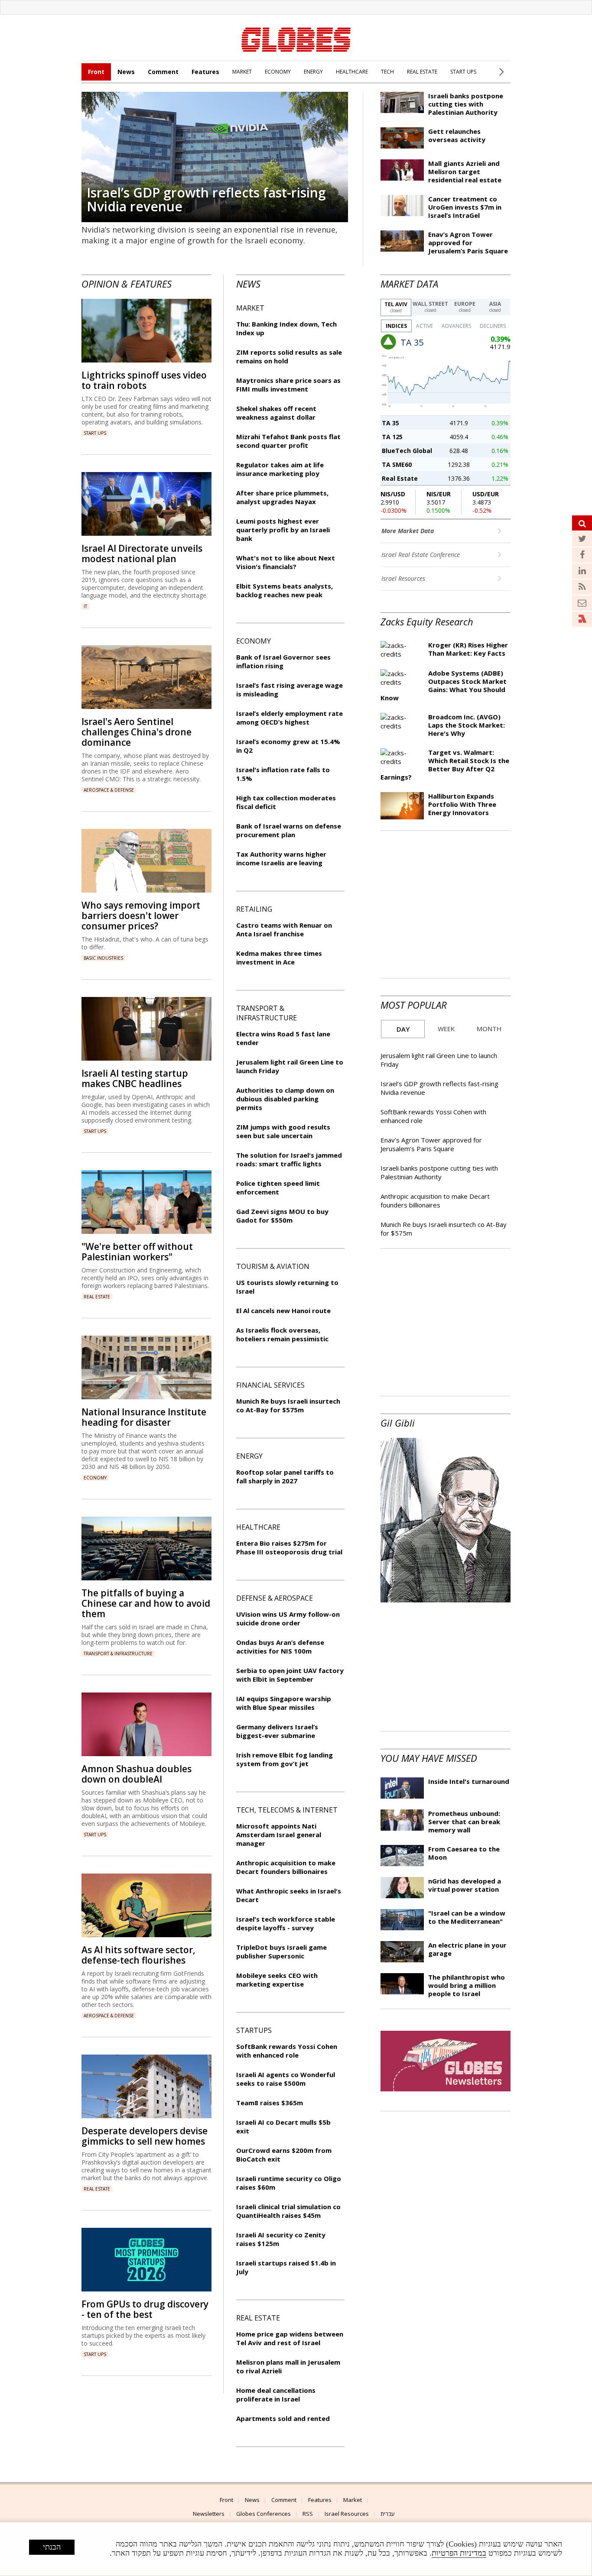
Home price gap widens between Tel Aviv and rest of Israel (290, 2338)
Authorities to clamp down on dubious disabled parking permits (285, 1099)
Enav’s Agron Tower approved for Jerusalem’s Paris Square (468, 243)
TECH (387, 72)
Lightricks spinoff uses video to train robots (144, 380)
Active (424, 326)
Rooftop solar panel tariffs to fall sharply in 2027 (285, 1476)
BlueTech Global (407, 451)
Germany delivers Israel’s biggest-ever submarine (277, 1731)
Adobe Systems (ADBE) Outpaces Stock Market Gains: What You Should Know (444, 685)
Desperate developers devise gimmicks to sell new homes (145, 2136)
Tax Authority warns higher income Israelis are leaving (281, 858)
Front (96, 72)
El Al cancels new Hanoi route (283, 1311)
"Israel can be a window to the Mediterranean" (467, 1917)
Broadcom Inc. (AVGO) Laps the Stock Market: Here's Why (467, 725)
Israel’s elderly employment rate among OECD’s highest (289, 718)
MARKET (242, 72)
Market (353, 2500)
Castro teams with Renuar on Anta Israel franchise (284, 929)
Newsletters (209, 2514)
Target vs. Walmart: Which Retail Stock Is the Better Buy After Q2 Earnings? (445, 765)
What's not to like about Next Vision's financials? (286, 562)
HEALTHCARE (352, 72)
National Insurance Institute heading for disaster (144, 1417)
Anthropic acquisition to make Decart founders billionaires (435, 1201)
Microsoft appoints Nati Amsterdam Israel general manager (279, 1835)
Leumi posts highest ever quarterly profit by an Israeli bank (283, 530)
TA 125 (392, 437)
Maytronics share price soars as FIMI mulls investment (288, 385)
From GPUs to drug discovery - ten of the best (145, 2309)
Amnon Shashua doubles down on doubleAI (137, 1774)
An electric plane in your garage (467, 1949)
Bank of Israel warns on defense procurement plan (289, 830)
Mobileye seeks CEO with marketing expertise (277, 1980)
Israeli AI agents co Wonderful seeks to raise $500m (286, 2079)
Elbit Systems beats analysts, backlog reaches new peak (285, 590)
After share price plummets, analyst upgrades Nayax (282, 497)
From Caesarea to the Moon (464, 1853)
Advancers (456, 326)
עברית (388, 2514)
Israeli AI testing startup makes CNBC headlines (135, 1078)
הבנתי (52, 2547)
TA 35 (390, 423)
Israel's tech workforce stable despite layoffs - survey (286, 1923)
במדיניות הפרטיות (459, 2553)
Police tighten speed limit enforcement (278, 1188)
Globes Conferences (263, 2514)
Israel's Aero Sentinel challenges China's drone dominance (137, 732)
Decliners (493, 326)
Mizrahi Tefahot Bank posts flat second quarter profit (288, 441)
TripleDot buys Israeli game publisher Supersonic (281, 1951)
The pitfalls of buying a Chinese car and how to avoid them (146, 1603)
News (126, 72)
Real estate (97, 1297)
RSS (308, 2514)
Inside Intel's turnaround (469, 1781)
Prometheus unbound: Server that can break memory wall (464, 1822)
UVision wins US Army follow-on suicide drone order (288, 1618)
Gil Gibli (398, 1423)
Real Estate (400, 478)
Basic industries (103, 958)
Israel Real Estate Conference (421, 555)
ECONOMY (278, 72)
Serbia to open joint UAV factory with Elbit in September (290, 1675)
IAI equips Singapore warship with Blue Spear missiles (284, 1703)
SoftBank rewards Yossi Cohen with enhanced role (287, 2051)
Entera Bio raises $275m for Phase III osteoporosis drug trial (289, 1547)
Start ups (95, 433)
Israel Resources (404, 578)
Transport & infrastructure (118, 1654)
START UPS (463, 72)
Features (205, 72)
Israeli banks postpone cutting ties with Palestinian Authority (466, 104)
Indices (396, 326)
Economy (95, 1478)
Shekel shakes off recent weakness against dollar (276, 413)
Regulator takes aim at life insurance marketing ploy (280, 469)
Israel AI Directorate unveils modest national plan (142, 553)
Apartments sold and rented (283, 2418)
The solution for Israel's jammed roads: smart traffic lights (289, 1159)
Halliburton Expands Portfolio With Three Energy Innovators (462, 804)
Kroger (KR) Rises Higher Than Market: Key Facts (468, 649)
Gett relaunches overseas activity (457, 135)
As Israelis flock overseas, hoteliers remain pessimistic (282, 1334)
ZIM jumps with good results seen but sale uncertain (283, 1131)
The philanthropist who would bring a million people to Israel (467, 1985)
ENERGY (313, 72)
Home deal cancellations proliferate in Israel (276, 2395)
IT (85, 606)
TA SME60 (397, 464)
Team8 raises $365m (270, 2103)
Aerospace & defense (109, 790)
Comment (163, 72)
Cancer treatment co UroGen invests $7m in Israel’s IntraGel (465, 207)
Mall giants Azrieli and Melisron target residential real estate (465, 172)
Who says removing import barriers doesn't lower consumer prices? (141, 916)
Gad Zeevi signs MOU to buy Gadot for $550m (282, 1216)
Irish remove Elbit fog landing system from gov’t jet (285, 1759)
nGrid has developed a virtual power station (465, 1885)
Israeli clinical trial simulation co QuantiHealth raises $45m (288, 2211)
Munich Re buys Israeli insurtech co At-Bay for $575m (288, 1405)
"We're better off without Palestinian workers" (137, 1252)
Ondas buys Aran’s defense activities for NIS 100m (280, 1647)
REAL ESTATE (422, 72)
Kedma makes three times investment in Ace (279, 958)
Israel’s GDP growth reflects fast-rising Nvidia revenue (206, 199)
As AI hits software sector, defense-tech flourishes (138, 1955)
